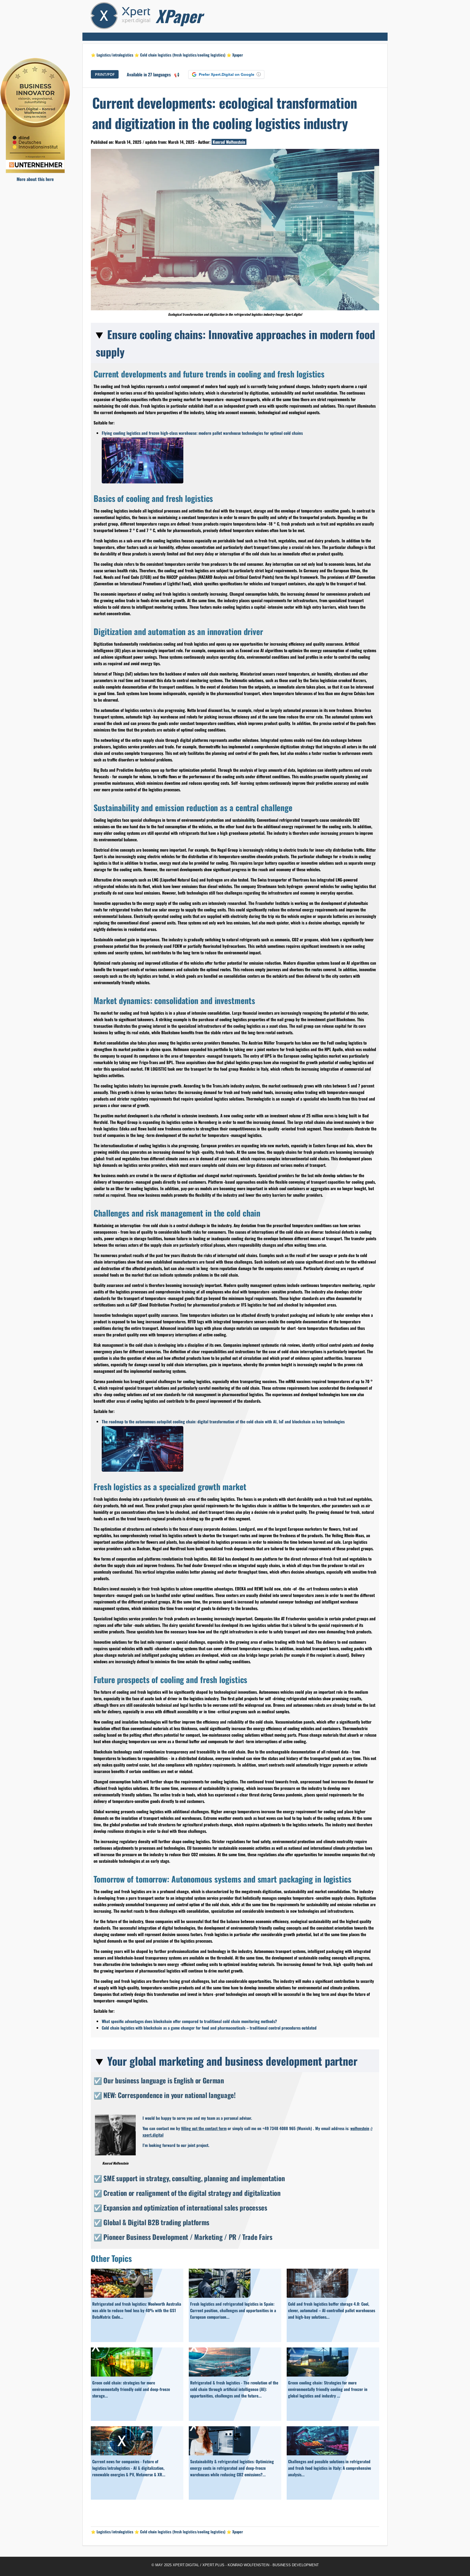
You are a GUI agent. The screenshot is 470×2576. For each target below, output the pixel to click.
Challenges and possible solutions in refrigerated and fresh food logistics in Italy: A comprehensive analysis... (330, 2468)
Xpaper (238, 55)
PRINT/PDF (105, 74)
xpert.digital (153, 2135)
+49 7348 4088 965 (279, 2128)
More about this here (35, 179)
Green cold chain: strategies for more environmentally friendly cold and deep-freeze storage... (131, 2389)
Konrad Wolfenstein (229, 142)
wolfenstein (360, 2128)
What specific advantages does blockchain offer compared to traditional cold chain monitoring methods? (189, 2021)
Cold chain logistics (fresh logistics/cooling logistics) (183, 55)
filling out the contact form (204, 2128)
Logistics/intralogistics (115, 55)
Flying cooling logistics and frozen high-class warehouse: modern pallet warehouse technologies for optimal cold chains (202, 433)
